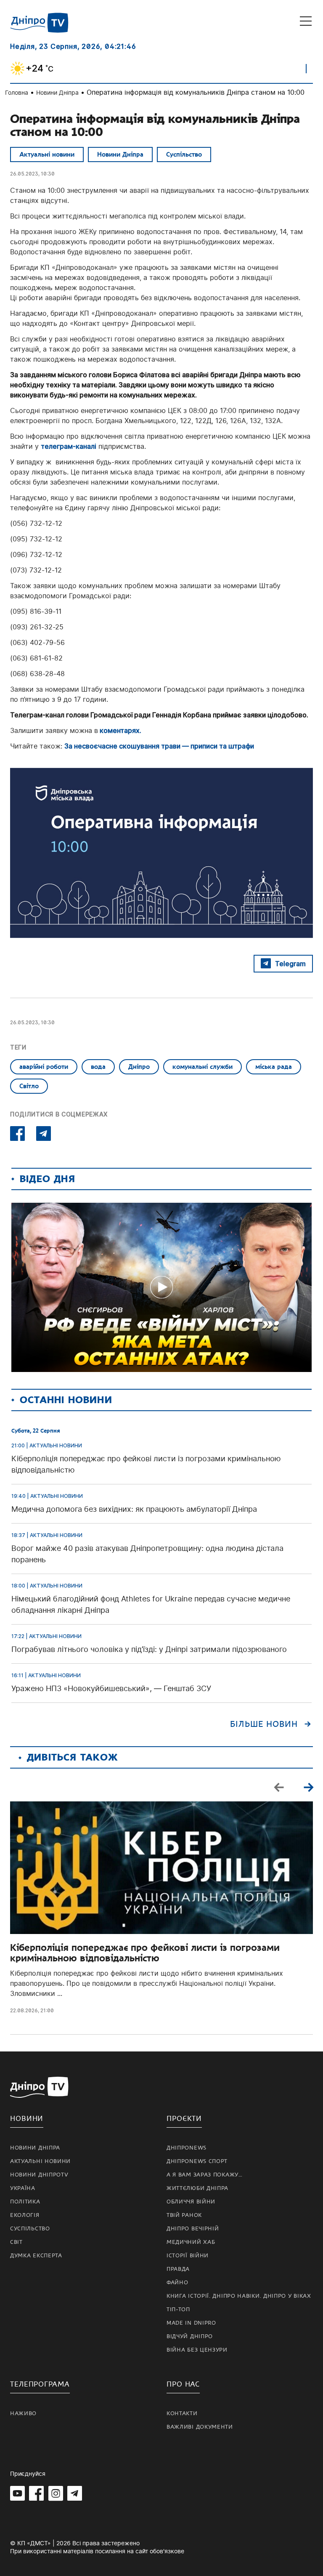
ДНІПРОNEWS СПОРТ (197, 2161)
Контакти (182, 2414)
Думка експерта (36, 2256)
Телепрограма (40, 2384)
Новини (27, 2119)
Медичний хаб (191, 2242)
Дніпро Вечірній (193, 2229)
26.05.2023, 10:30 (32, 174)
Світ (16, 2242)
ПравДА (178, 2269)
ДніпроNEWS (187, 2148)
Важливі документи (200, 2427)
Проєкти (184, 2119)
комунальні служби (203, 1067)
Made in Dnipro (191, 2323)
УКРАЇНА (23, 2188)
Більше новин (264, 1724)
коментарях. (120, 730)
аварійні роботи (44, 1067)
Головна (17, 92)
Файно (177, 2283)
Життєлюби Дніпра (197, 2188)
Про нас (183, 2384)
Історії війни (188, 2256)
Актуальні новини (47, 155)
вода (98, 1067)
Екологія (25, 2215)
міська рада (274, 1067)
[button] (308, 1787)
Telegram (290, 964)
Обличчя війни (191, 2202)
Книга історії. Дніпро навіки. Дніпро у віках (239, 2296)
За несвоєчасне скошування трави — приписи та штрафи (159, 746)
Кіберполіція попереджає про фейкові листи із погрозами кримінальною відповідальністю (145, 1953)
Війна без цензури (197, 2350)
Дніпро (139, 1067)
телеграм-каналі (69, 446)
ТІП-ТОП (178, 2310)
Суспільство (184, 155)
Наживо (23, 2414)
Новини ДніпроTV (39, 2175)
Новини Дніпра (57, 92)
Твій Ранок (184, 2215)
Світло (29, 1086)
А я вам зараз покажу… (205, 2175)
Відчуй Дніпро (190, 2336)
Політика (25, 2202)
